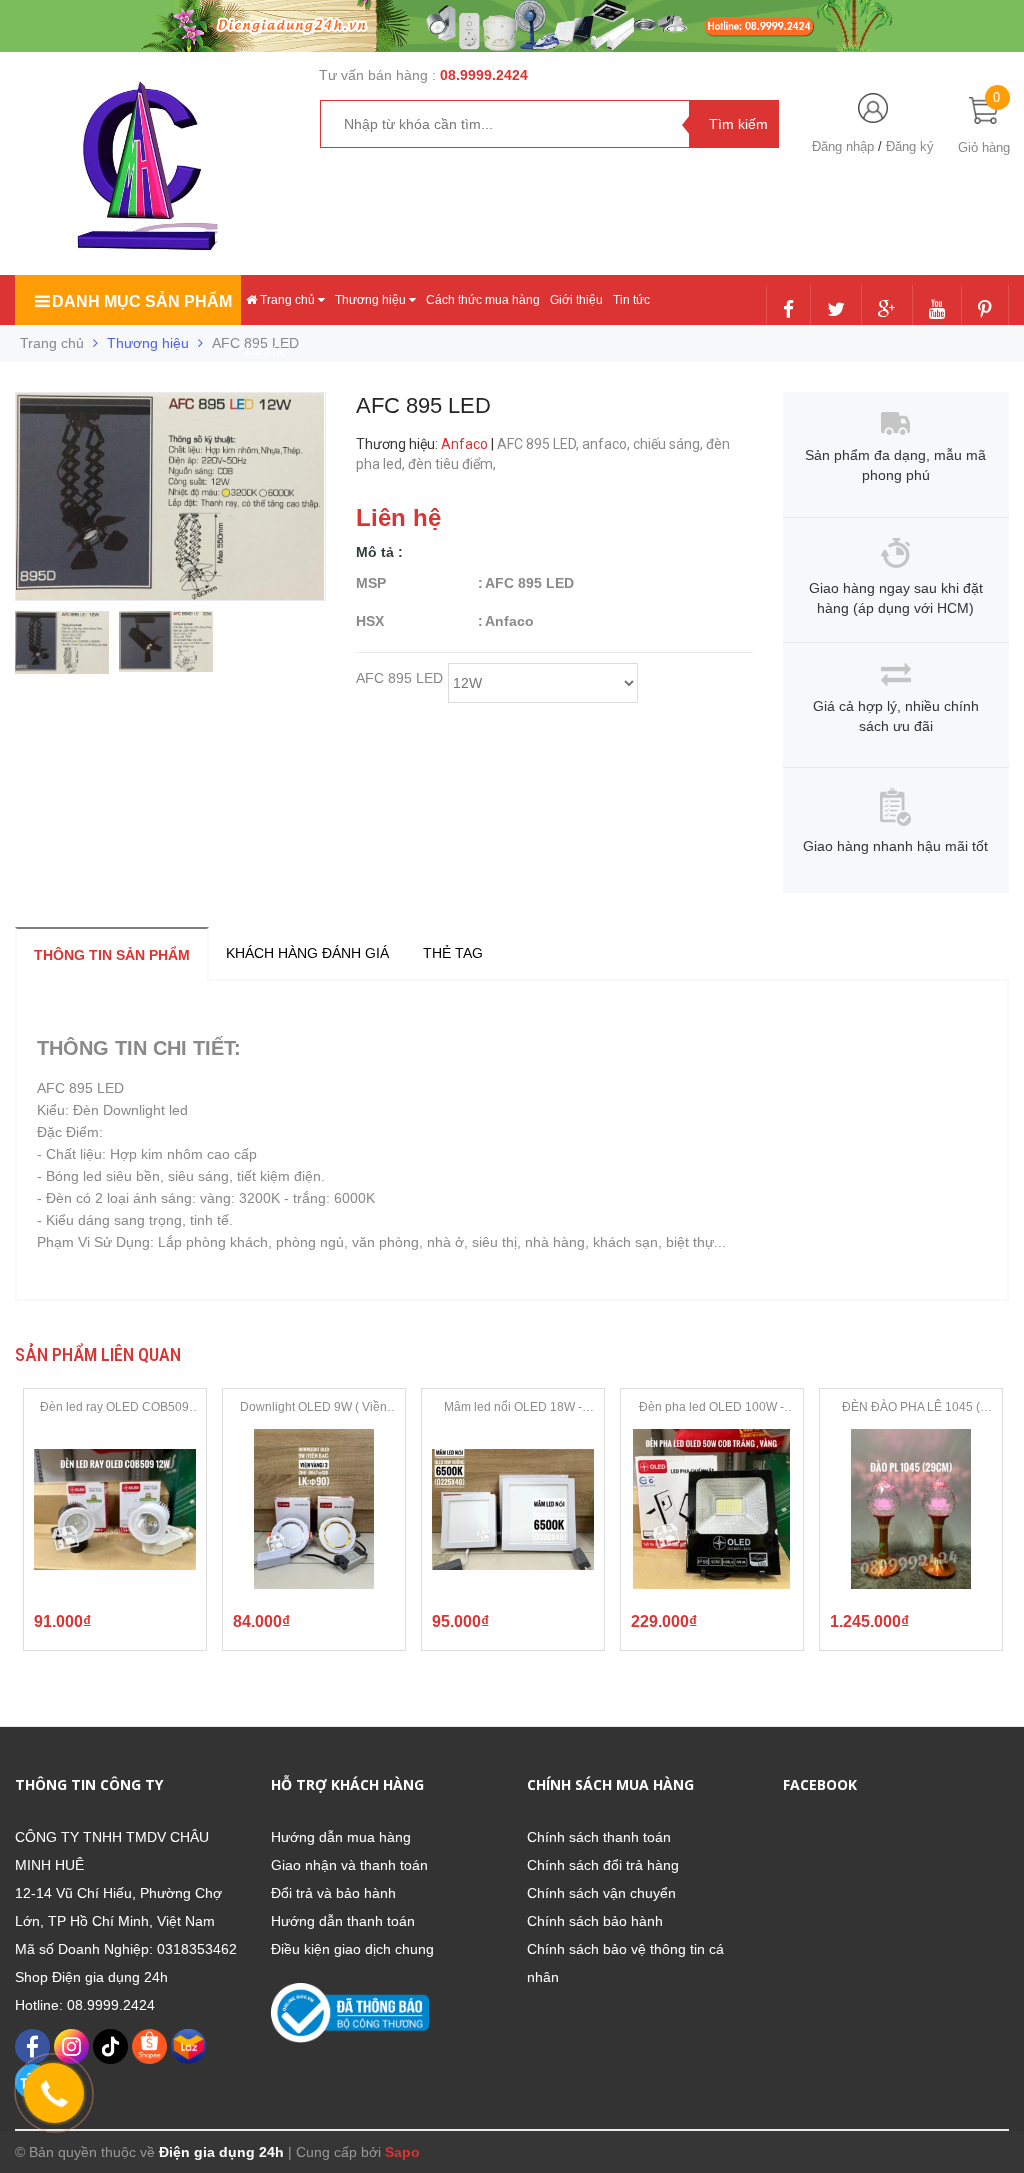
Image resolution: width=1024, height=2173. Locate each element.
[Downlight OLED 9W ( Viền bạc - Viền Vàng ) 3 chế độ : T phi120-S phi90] (314, 1509)
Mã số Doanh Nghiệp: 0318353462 (126, 1949)
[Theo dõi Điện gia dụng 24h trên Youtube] (937, 311)
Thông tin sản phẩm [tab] (112, 955)
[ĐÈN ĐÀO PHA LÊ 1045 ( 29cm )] (911, 1509)
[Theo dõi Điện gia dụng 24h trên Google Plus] (887, 311)
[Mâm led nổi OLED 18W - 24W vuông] (513, 1509)
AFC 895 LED (399, 679)
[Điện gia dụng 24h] (150, 166)
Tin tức (631, 300)
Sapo (402, 2152)
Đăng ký (910, 146)
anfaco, (607, 444)
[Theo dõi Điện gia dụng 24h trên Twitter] (836, 311)
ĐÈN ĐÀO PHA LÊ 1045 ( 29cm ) (911, 1408)
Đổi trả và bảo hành (333, 1893)
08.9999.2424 (484, 75)
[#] (512, 25)
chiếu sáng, (669, 444)
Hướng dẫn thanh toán (343, 1921)
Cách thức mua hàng (483, 300)
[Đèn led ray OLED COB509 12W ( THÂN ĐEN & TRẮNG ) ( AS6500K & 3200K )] (115, 1509)
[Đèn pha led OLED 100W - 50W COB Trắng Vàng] (712, 1509)
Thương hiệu (372, 300)
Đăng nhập (843, 146)
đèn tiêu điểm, (453, 464)
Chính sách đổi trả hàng (603, 1865)
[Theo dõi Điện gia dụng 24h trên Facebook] (788, 311)
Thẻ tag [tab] (453, 953)
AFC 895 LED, (539, 444)
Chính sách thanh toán (599, 1837)
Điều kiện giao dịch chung (352, 1949)
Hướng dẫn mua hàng (341, 1837)
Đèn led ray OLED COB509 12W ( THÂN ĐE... (114, 1408)
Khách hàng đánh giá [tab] (307, 953)
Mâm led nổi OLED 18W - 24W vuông (513, 1408)
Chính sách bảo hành (595, 1921)
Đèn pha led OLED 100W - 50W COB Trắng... (711, 1408)
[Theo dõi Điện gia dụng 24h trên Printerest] (985, 311)
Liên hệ (266, 351)
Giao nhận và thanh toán (349, 1865)
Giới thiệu (576, 300)
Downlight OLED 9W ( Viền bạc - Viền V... (313, 1408)
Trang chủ (287, 300)
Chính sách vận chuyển (601, 1893)
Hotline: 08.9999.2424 (85, 2005)
